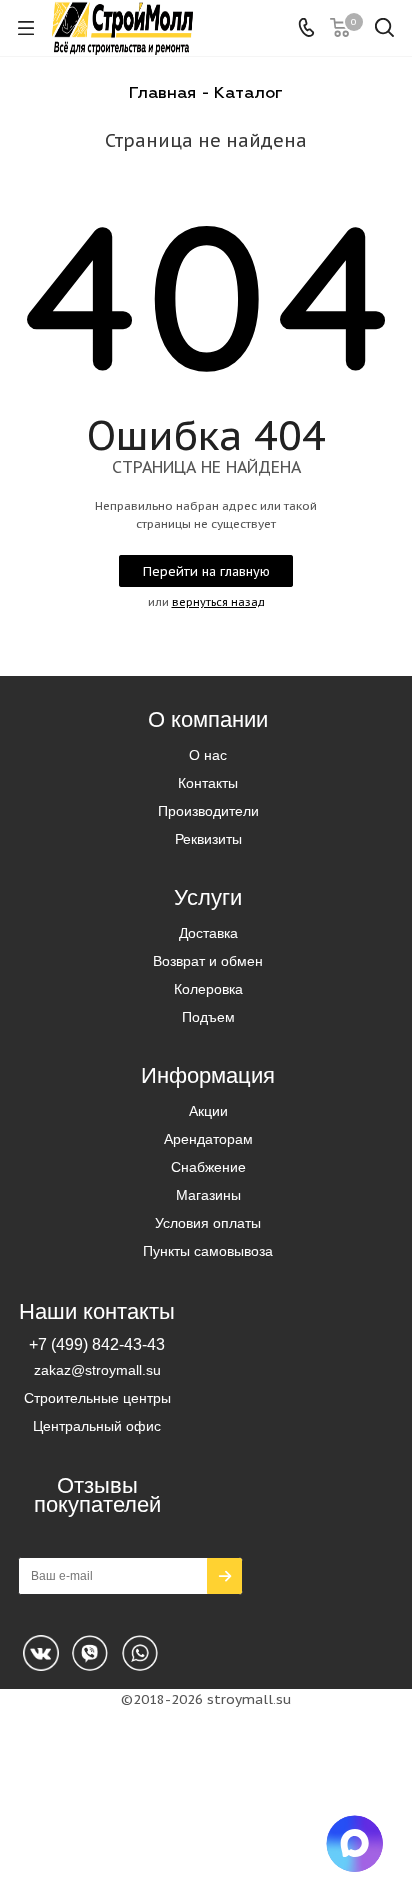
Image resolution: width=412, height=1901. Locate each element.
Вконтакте (41, 1653)
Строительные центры (97, 1398)
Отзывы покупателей (97, 1495)
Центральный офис (97, 1426)
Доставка (208, 933)
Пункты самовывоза (208, 1251)
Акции (208, 1111)
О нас (208, 755)
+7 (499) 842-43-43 (97, 1344)
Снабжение (208, 1167)
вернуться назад (218, 602)
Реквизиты (208, 839)
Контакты (208, 783)
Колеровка (208, 989)
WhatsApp (90, 1653)
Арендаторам (208, 1139)
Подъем (208, 1017)
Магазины (208, 1195)
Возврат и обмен (208, 961)
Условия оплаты (208, 1223)
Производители (208, 811)
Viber (140, 1653)
